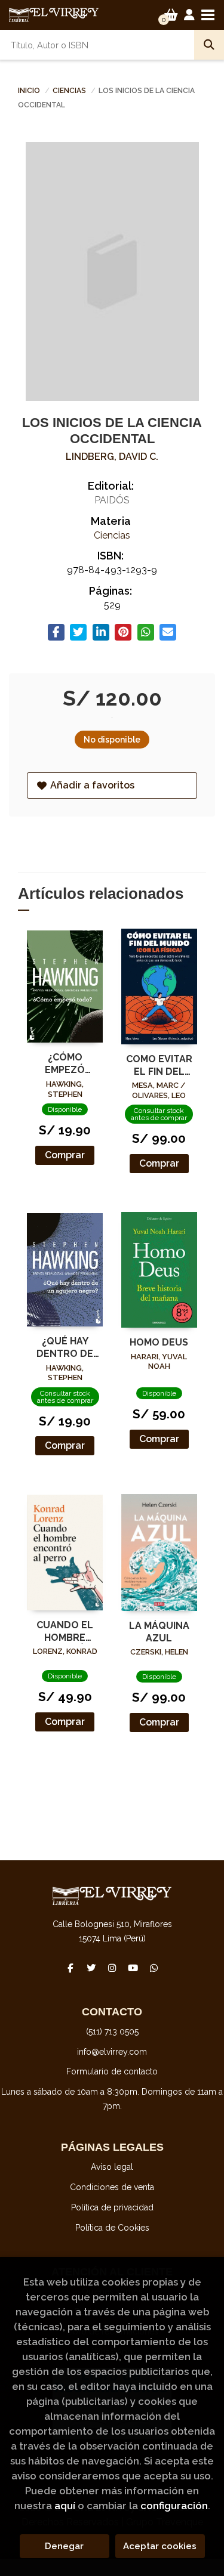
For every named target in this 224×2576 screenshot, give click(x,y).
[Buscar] (209, 45)
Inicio (29, 91)
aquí (65, 2506)
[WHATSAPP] (154, 1968)
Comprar (65, 1155)
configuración (174, 2506)
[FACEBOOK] (70, 1968)
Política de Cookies (112, 2228)
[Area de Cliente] (189, 15)
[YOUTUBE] (133, 1968)
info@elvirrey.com (112, 2052)
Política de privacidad (112, 2207)
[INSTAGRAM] (112, 1968)
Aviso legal (112, 2167)
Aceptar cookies (160, 2546)
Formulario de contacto (112, 2071)
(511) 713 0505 (112, 2031)
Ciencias (70, 91)
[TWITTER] (91, 1968)
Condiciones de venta (112, 2187)
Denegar (64, 2546)
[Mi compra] (171, 15)
